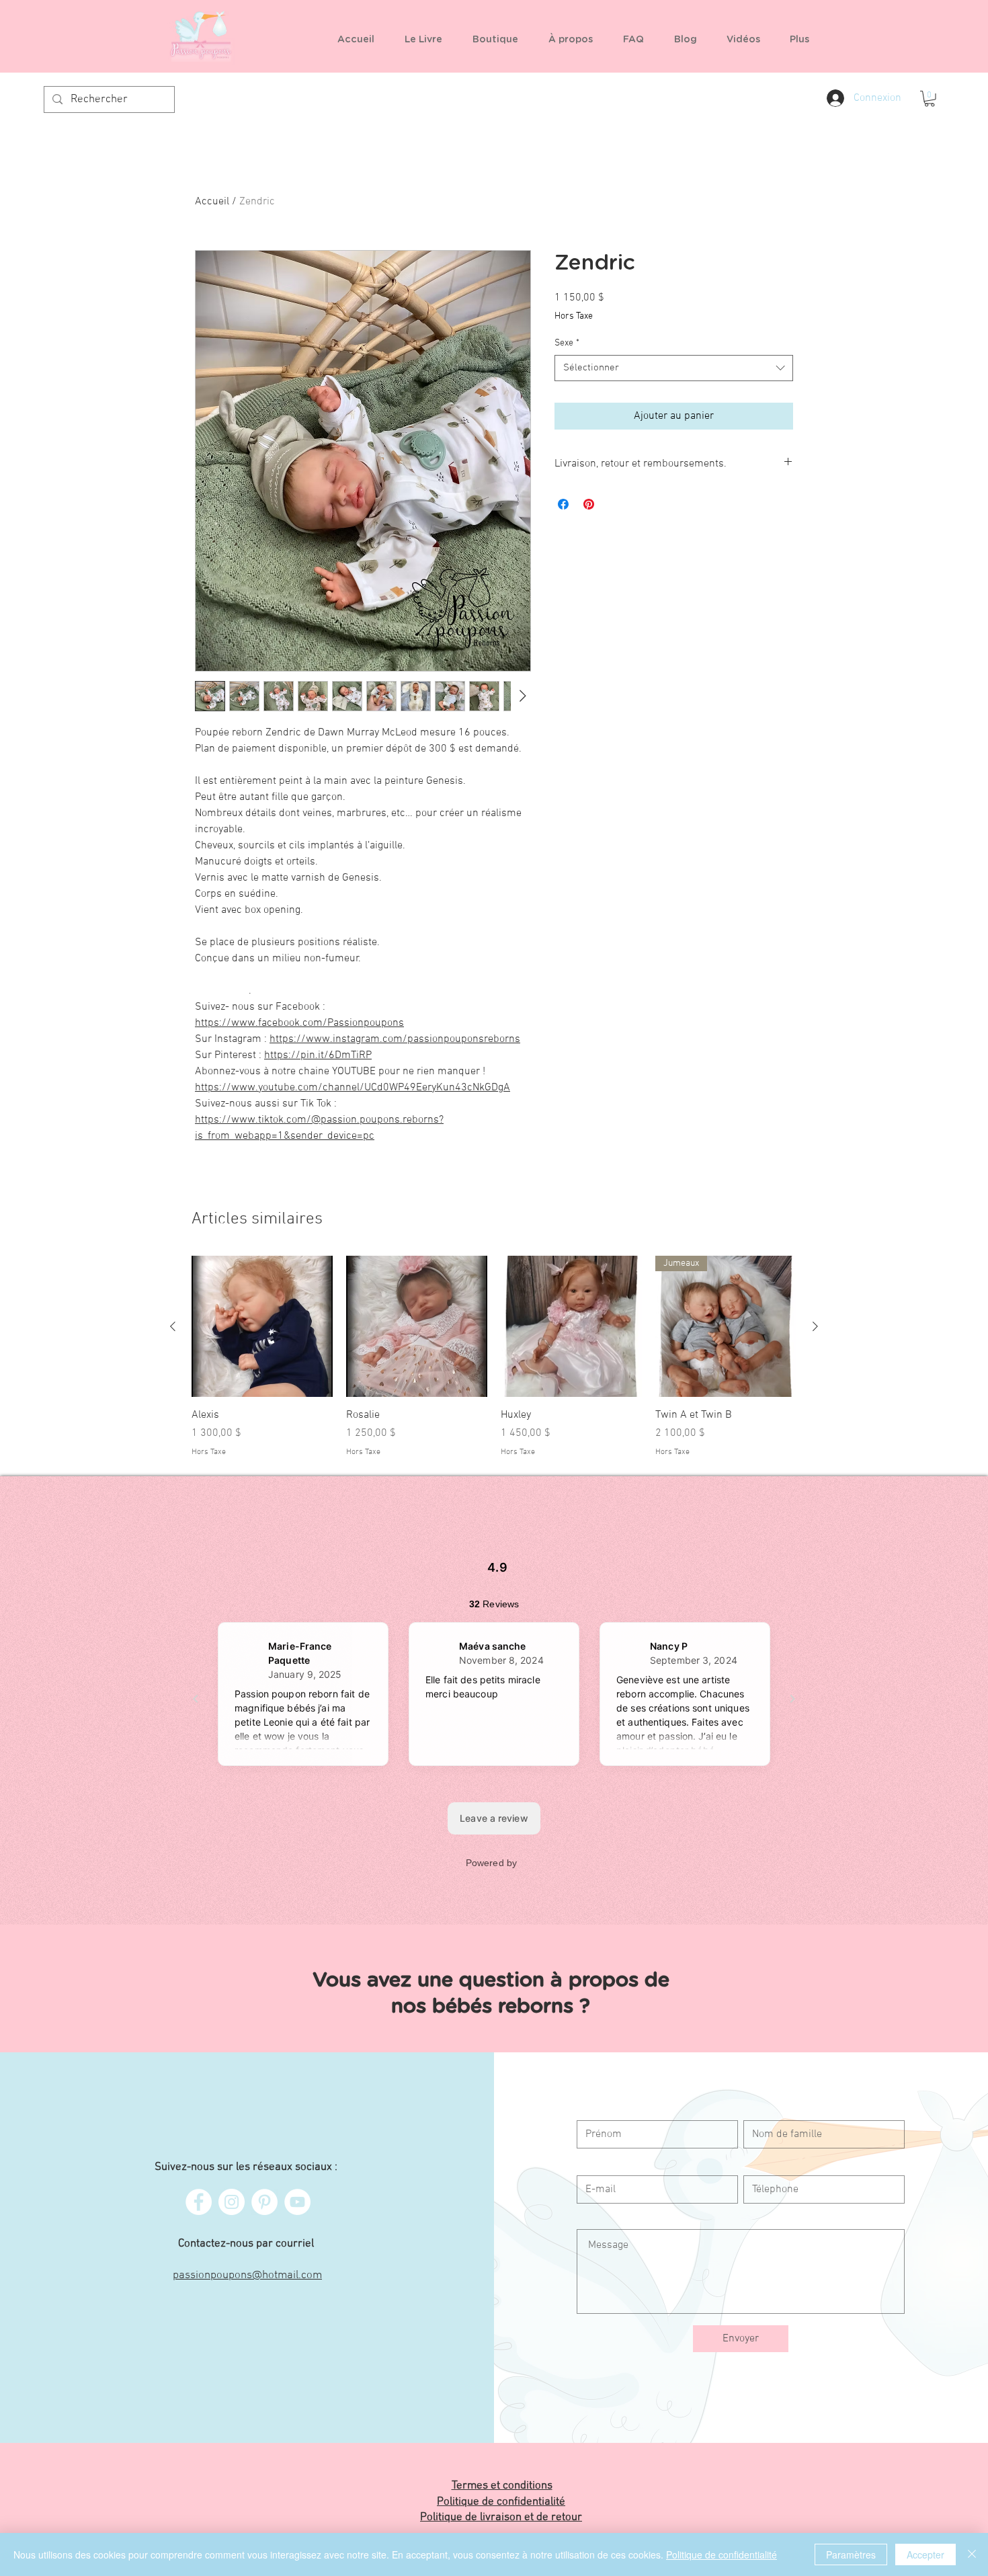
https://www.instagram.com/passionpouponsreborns (395, 1039)
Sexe (567, 343)
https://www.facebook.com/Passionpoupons (299, 1023)
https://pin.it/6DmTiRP (318, 1055)
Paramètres (851, 2554)
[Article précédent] (173, 1326)
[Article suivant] (815, 1326)
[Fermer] (972, 2554)
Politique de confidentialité (722, 2554)
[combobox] (674, 368)
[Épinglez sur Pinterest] (589, 504)
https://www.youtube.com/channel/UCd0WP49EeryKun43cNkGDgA (353, 1088)
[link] (930, 99)
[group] (494, 1357)
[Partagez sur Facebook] (563, 504)
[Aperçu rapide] (262, 1326)
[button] (500, 40)
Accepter (925, 2554)
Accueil (212, 202)
